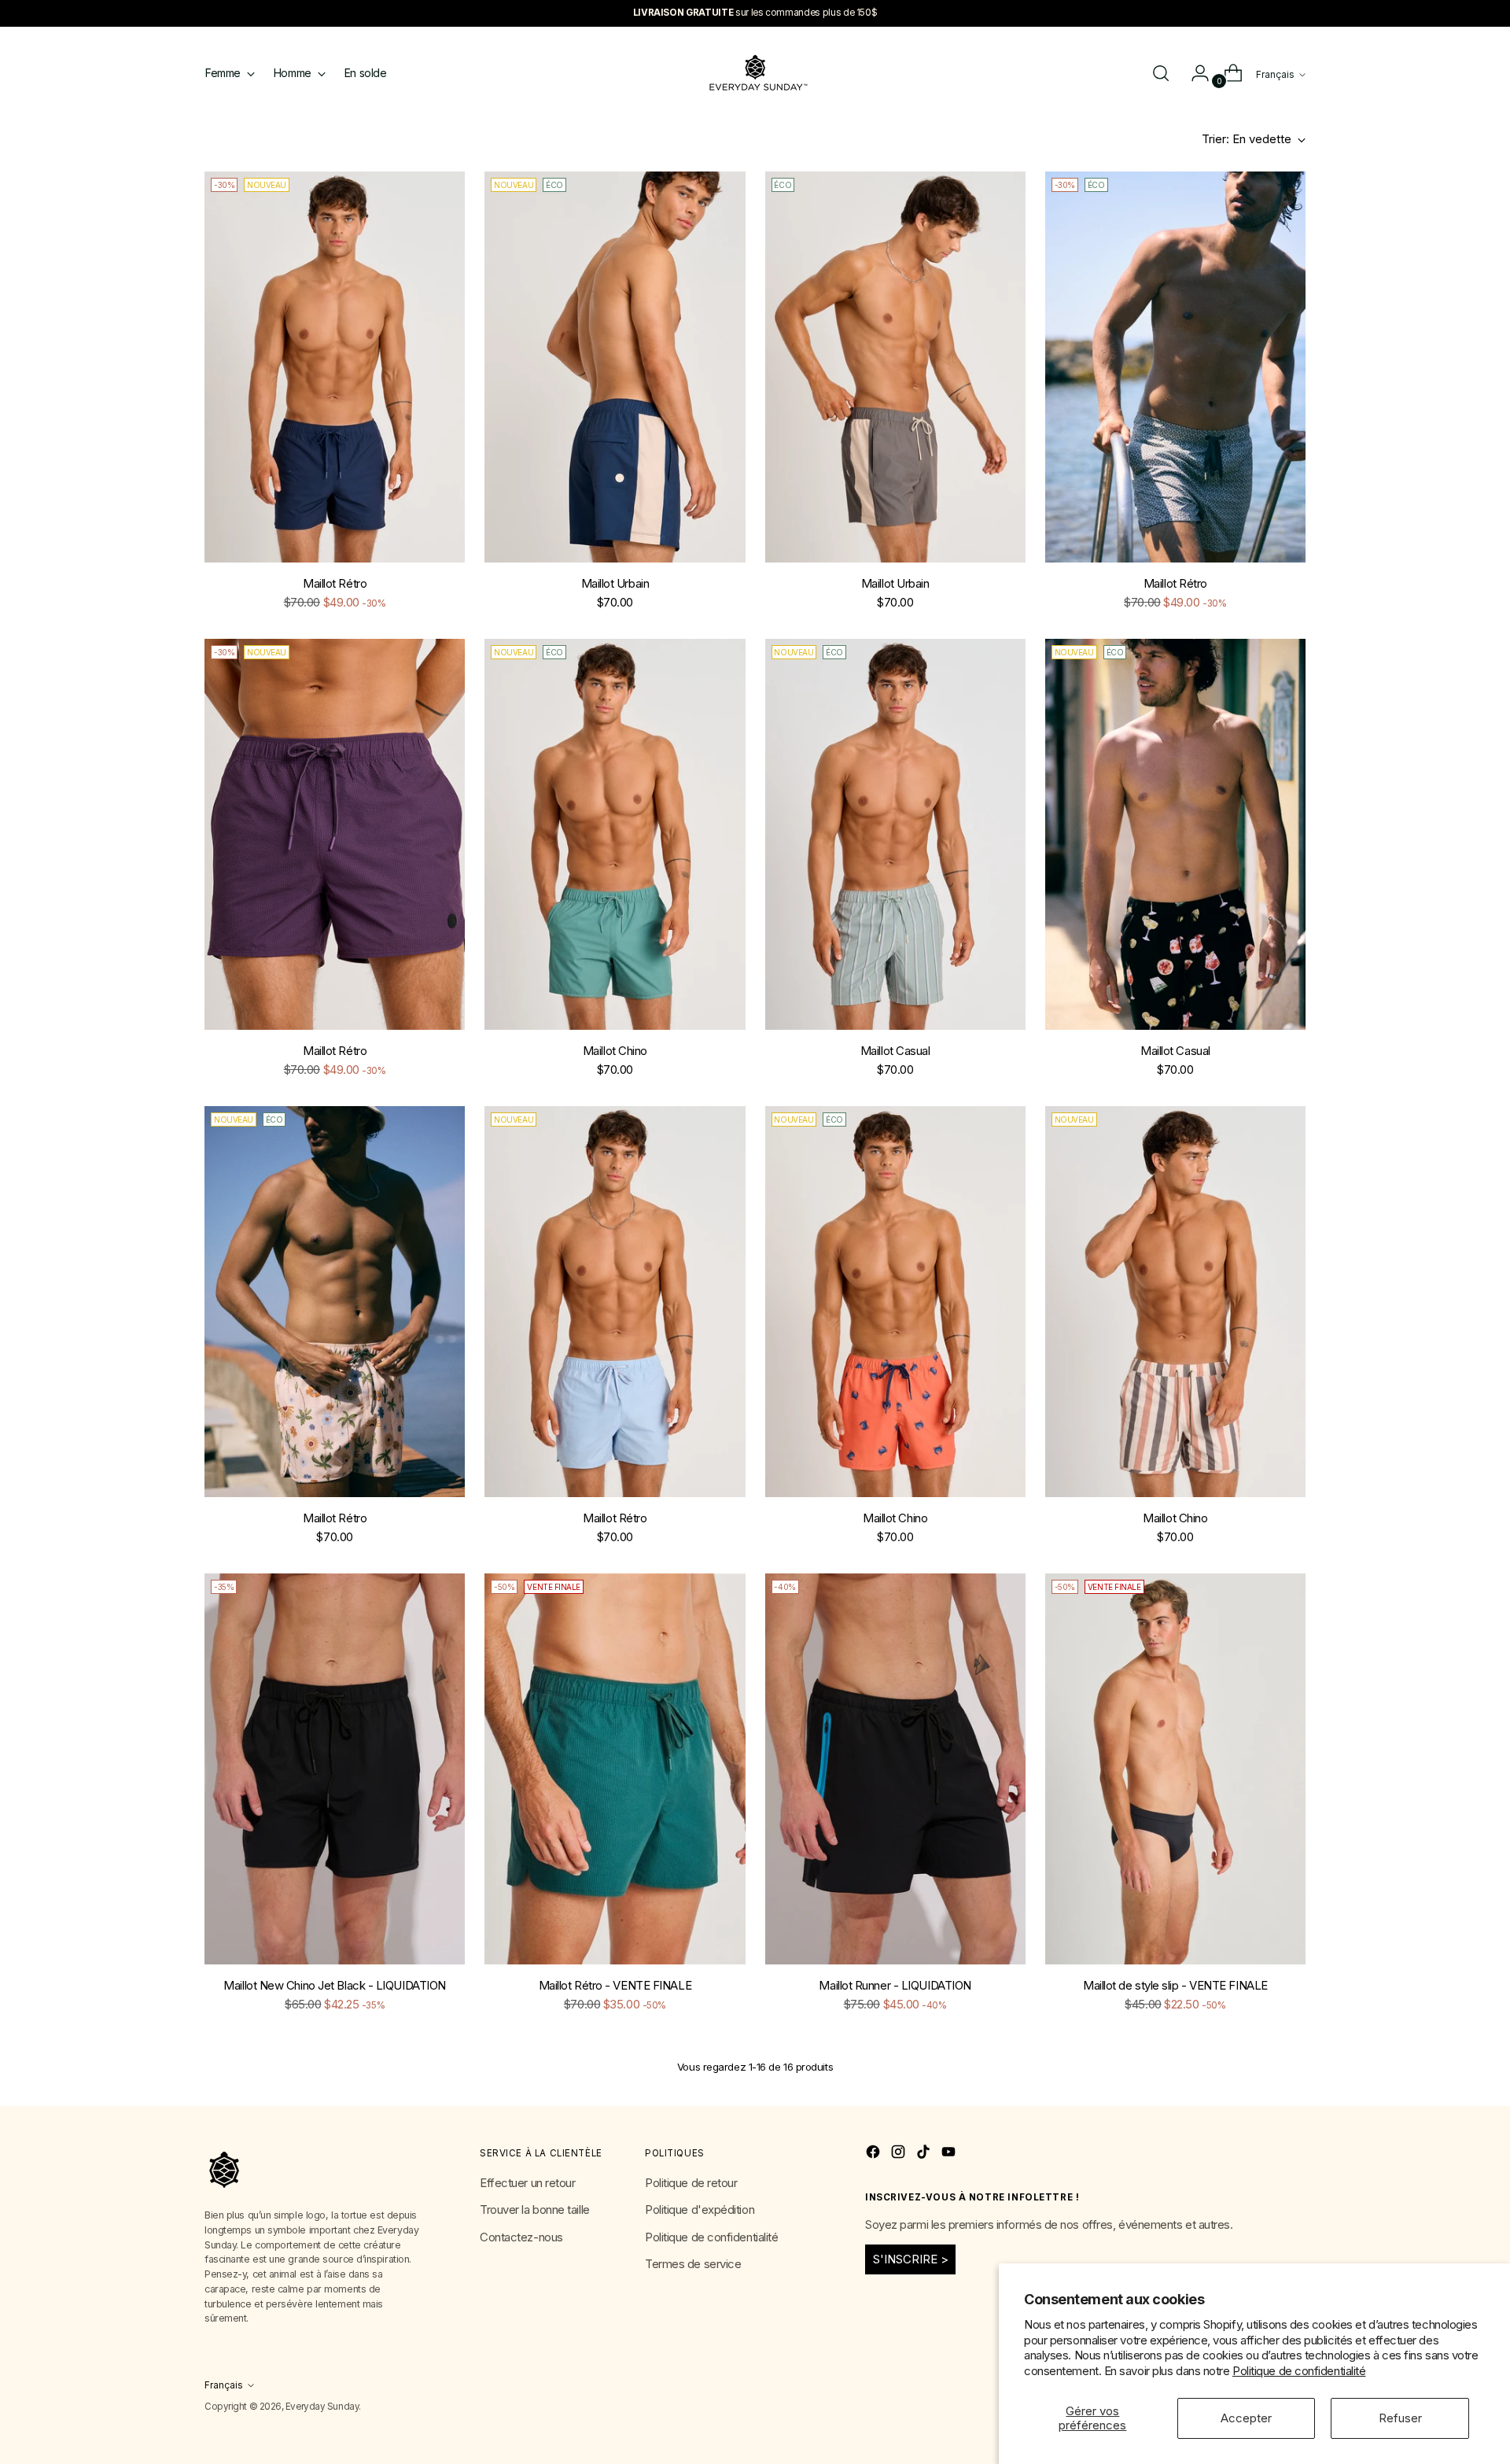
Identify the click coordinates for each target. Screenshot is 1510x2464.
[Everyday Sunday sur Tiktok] (925, 2154)
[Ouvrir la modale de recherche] (1161, 73)
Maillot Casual (895, 1051)
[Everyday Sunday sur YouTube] (950, 2154)
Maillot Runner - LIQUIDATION (895, 1985)
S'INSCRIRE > (911, 2259)
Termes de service (693, 2264)
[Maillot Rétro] (335, 367)
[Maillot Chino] (615, 834)
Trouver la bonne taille (535, 2209)
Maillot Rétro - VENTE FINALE (615, 1985)
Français (1275, 75)
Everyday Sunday (322, 2407)
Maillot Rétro (335, 583)
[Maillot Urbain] (615, 367)
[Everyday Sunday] (755, 73)
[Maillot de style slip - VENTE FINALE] (1175, 1769)
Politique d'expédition (700, 2209)
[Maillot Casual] (895, 834)
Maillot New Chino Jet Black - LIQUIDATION (335, 1985)
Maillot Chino (615, 1051)
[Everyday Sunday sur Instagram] (900, 2154)
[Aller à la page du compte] (1194, 73)
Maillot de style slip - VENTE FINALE (1175, 1985)
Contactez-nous (521, 2237)
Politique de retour (691, 2183)
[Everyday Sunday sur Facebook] (875, 2154)
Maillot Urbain (615, 583)
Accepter (1246, 2418)
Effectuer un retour (527, 2183)
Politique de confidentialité (1299, 2371)
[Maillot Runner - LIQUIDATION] (895, 1769)
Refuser (1400, 2418)
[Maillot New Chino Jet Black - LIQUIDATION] (335, 1769)
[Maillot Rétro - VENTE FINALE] (615, 1769)
